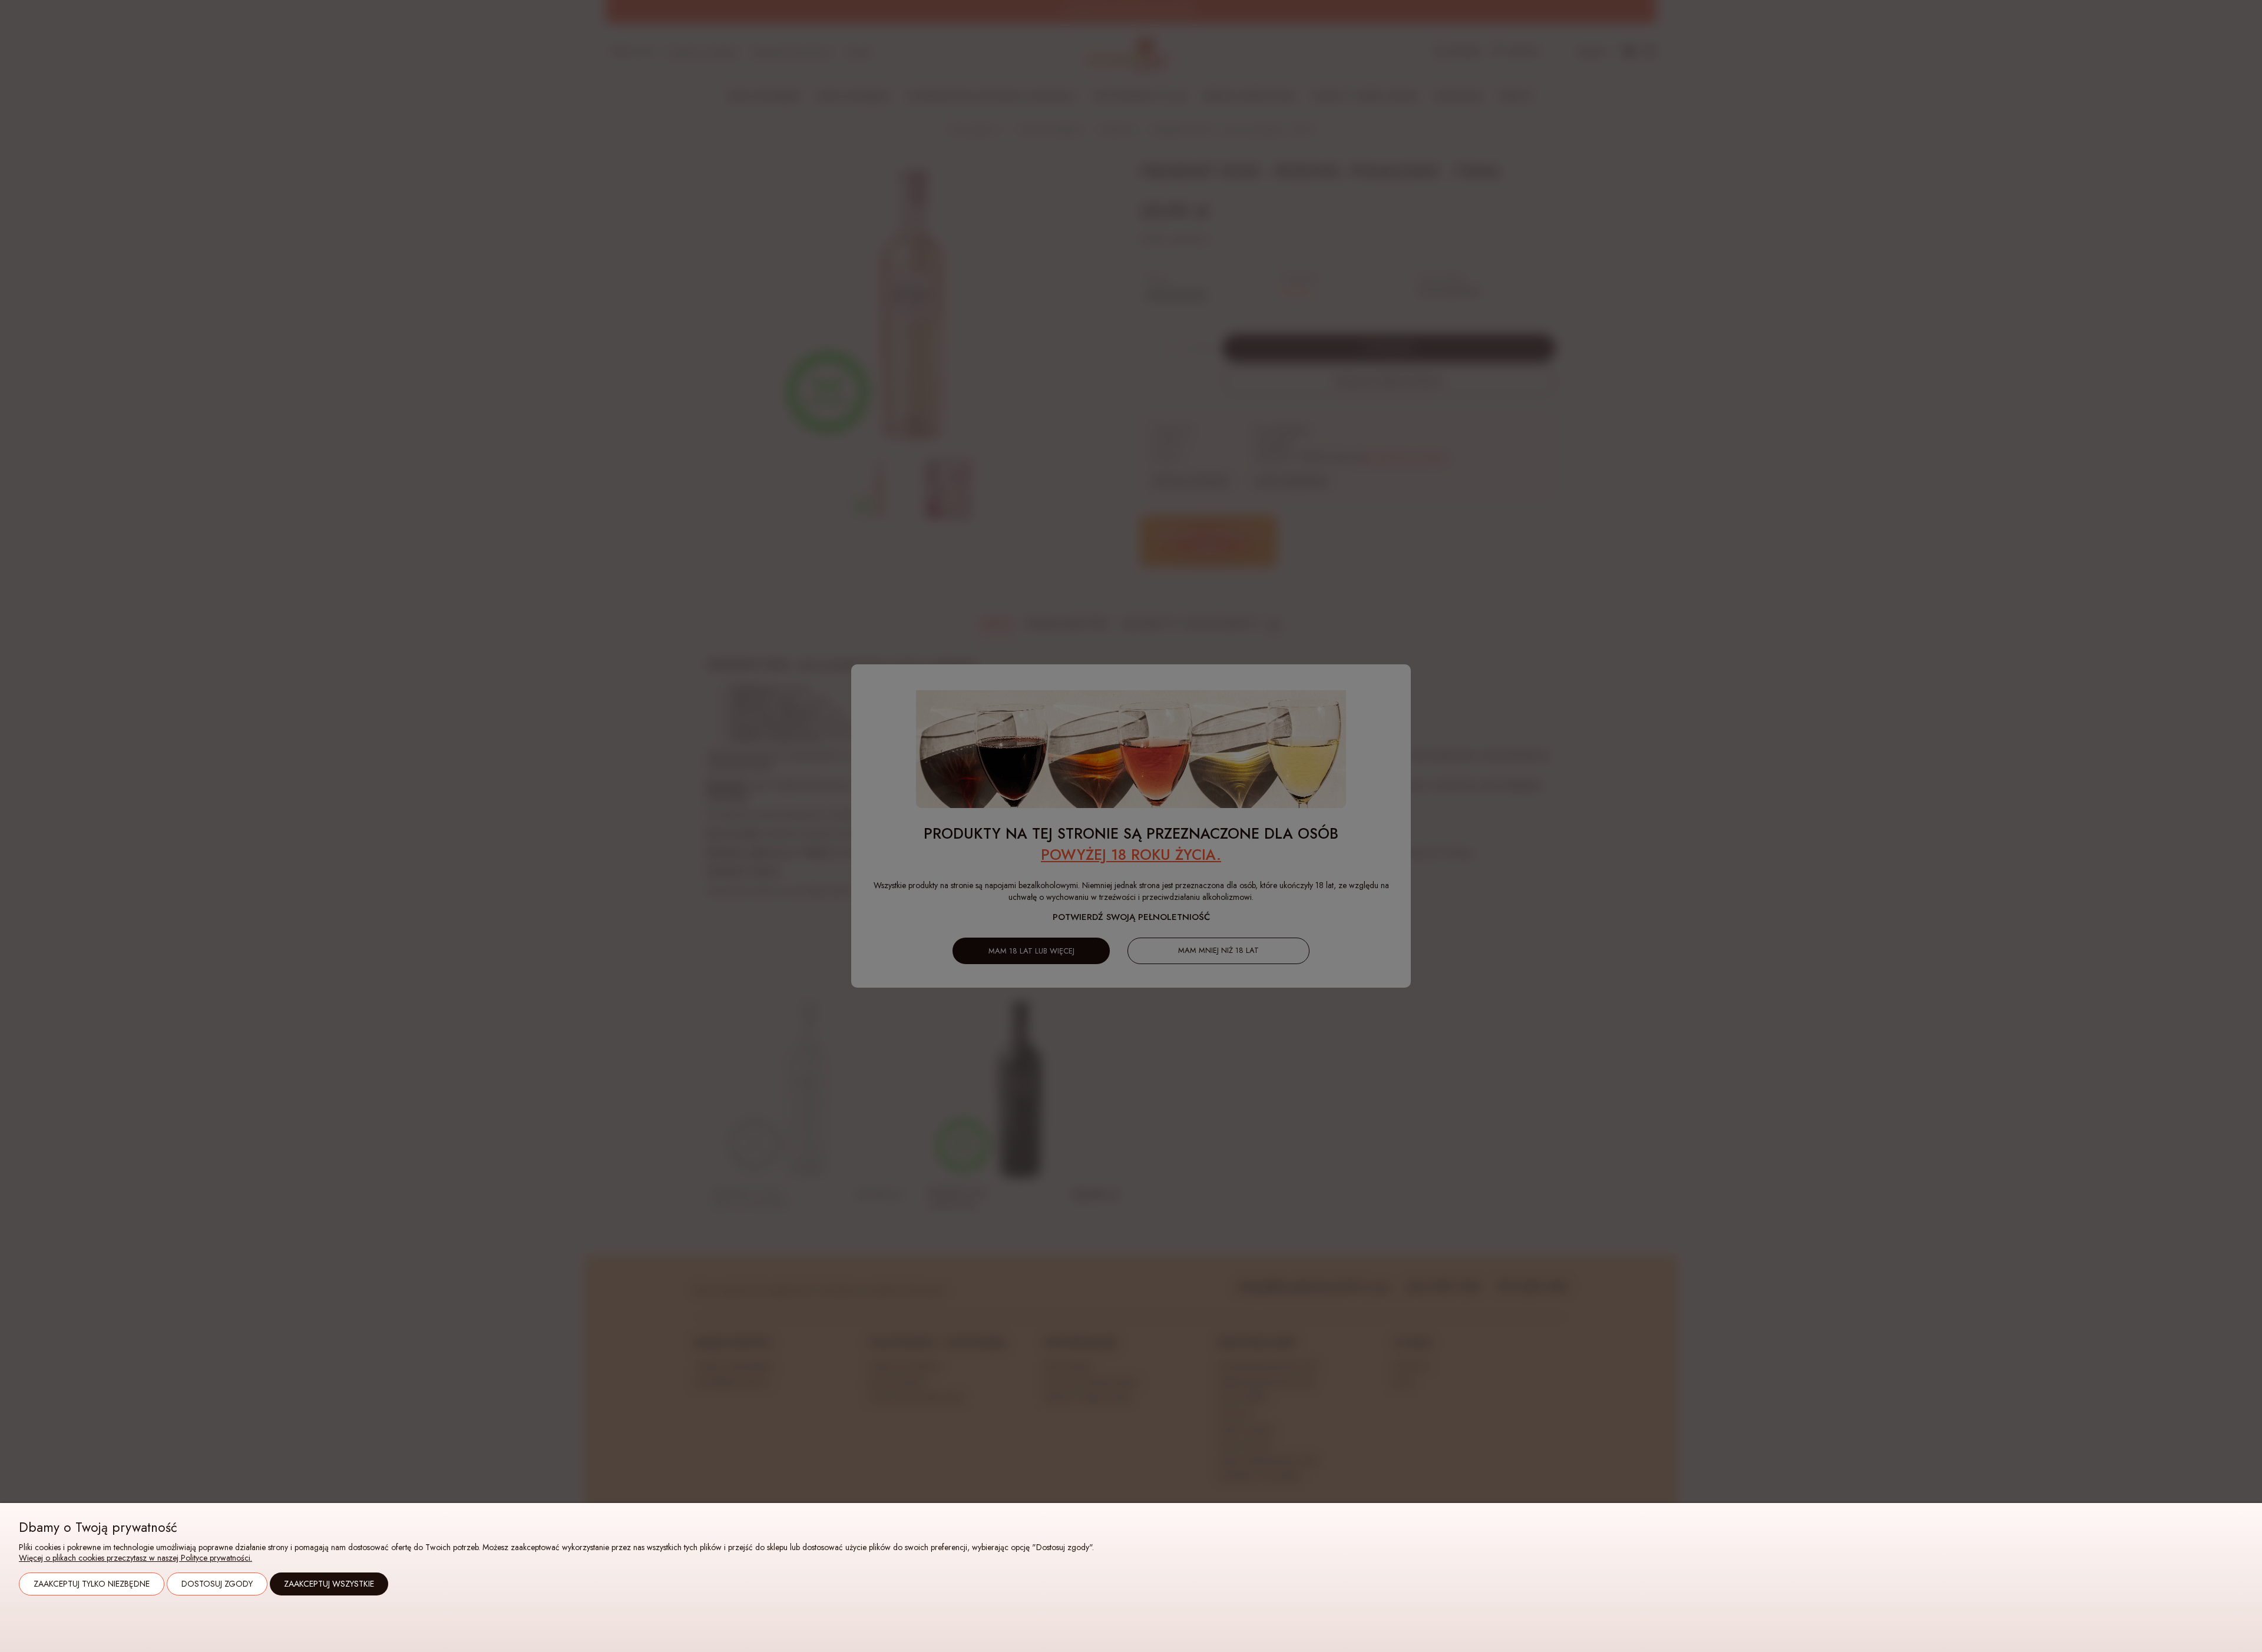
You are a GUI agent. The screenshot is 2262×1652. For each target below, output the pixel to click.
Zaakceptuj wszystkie (329, 1584)
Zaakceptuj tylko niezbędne (92, 1584)
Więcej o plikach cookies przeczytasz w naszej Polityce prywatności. (135, 1558)
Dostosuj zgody (217, 1584)
